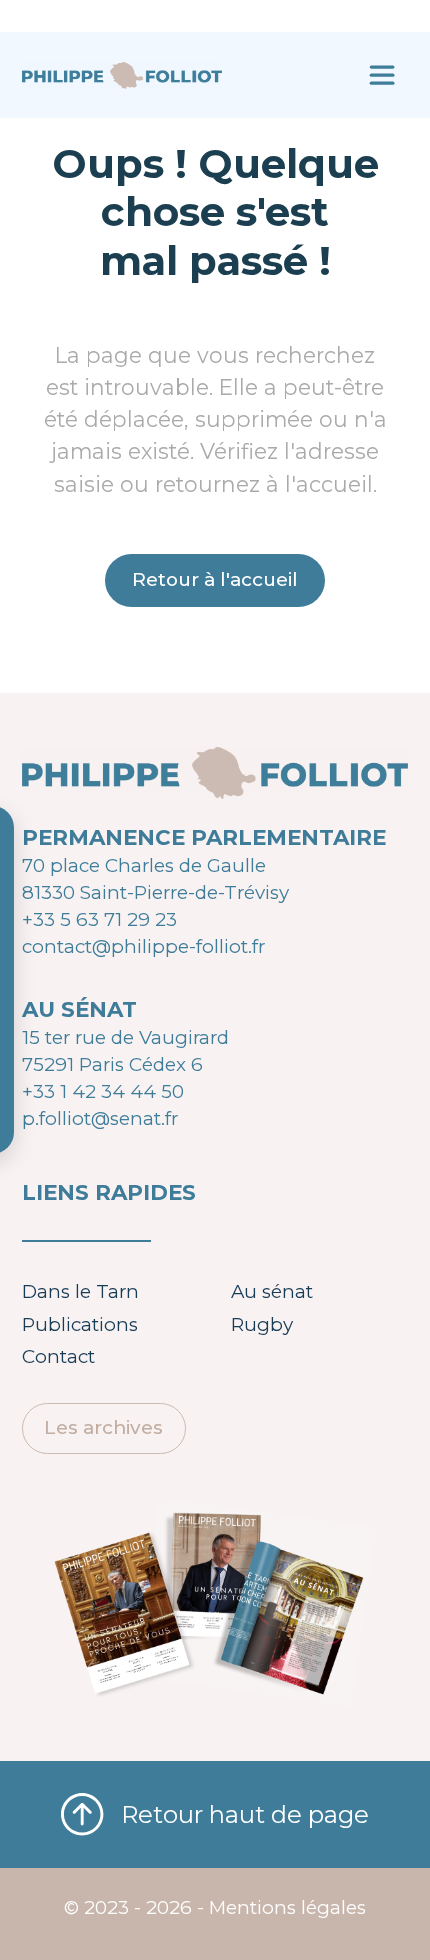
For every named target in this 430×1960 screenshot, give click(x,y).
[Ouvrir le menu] (382, 75)
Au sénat (272, 1291)
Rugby (262, 1324)
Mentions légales (287, 1907)
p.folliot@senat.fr (100, 1118)
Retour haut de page (244, 1814)
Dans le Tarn (80, 1291)
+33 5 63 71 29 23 (99, 919)
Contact (58, 1356)
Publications (80, 1324)
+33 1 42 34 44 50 (103, 1091)
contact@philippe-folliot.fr (143, 946)
